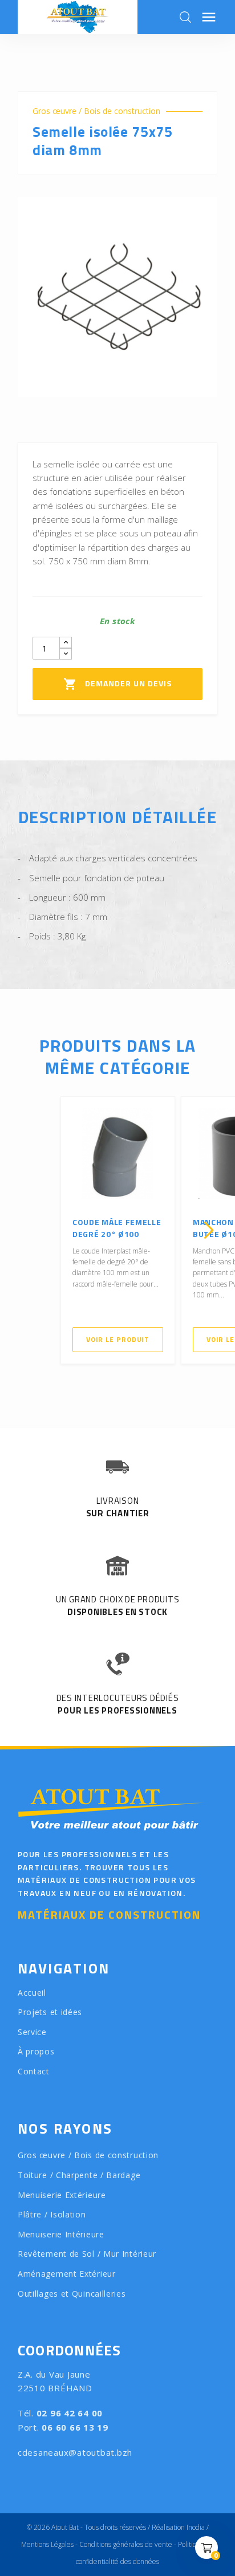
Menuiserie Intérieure (61, 2234)
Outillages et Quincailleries (72, 2294)
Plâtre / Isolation (52, 2214)
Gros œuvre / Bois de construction (96, 111)
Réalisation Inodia (178, 2527)
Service (32, 2032)
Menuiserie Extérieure (62, 2195)
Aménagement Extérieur (67, 2274)
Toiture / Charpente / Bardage (79, 2175)
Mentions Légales (47, 2544)
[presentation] (26, 1230)
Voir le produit (118, 1339)
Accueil (32, 1993)
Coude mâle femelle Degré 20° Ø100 (117, 1228)
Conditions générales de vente (126, 2544)
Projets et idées (50, 2012)
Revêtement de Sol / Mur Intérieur (87, 2254)
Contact (34, 2071)
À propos (36, 2051)
